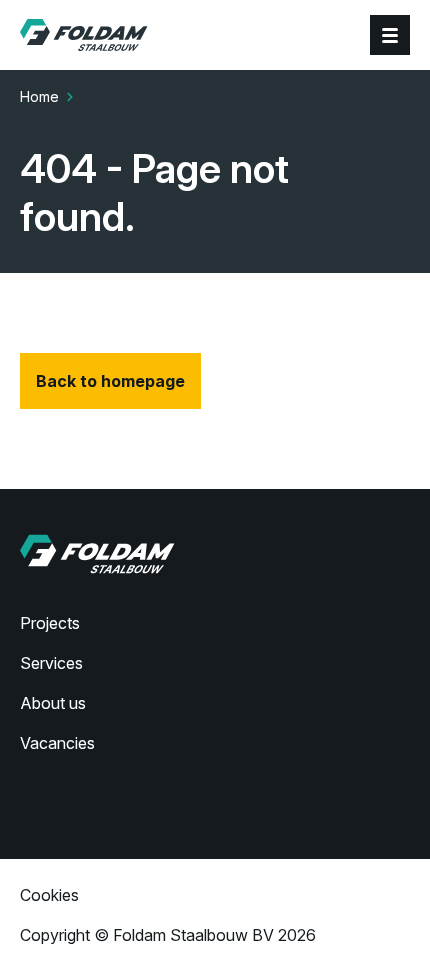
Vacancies (57, 743)
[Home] (84, 35)
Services (51, 663)
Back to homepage (110, 381)
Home (39, 96)
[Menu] (390, 35)
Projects (50, 623)
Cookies (49, 895)
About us (53, 703)
